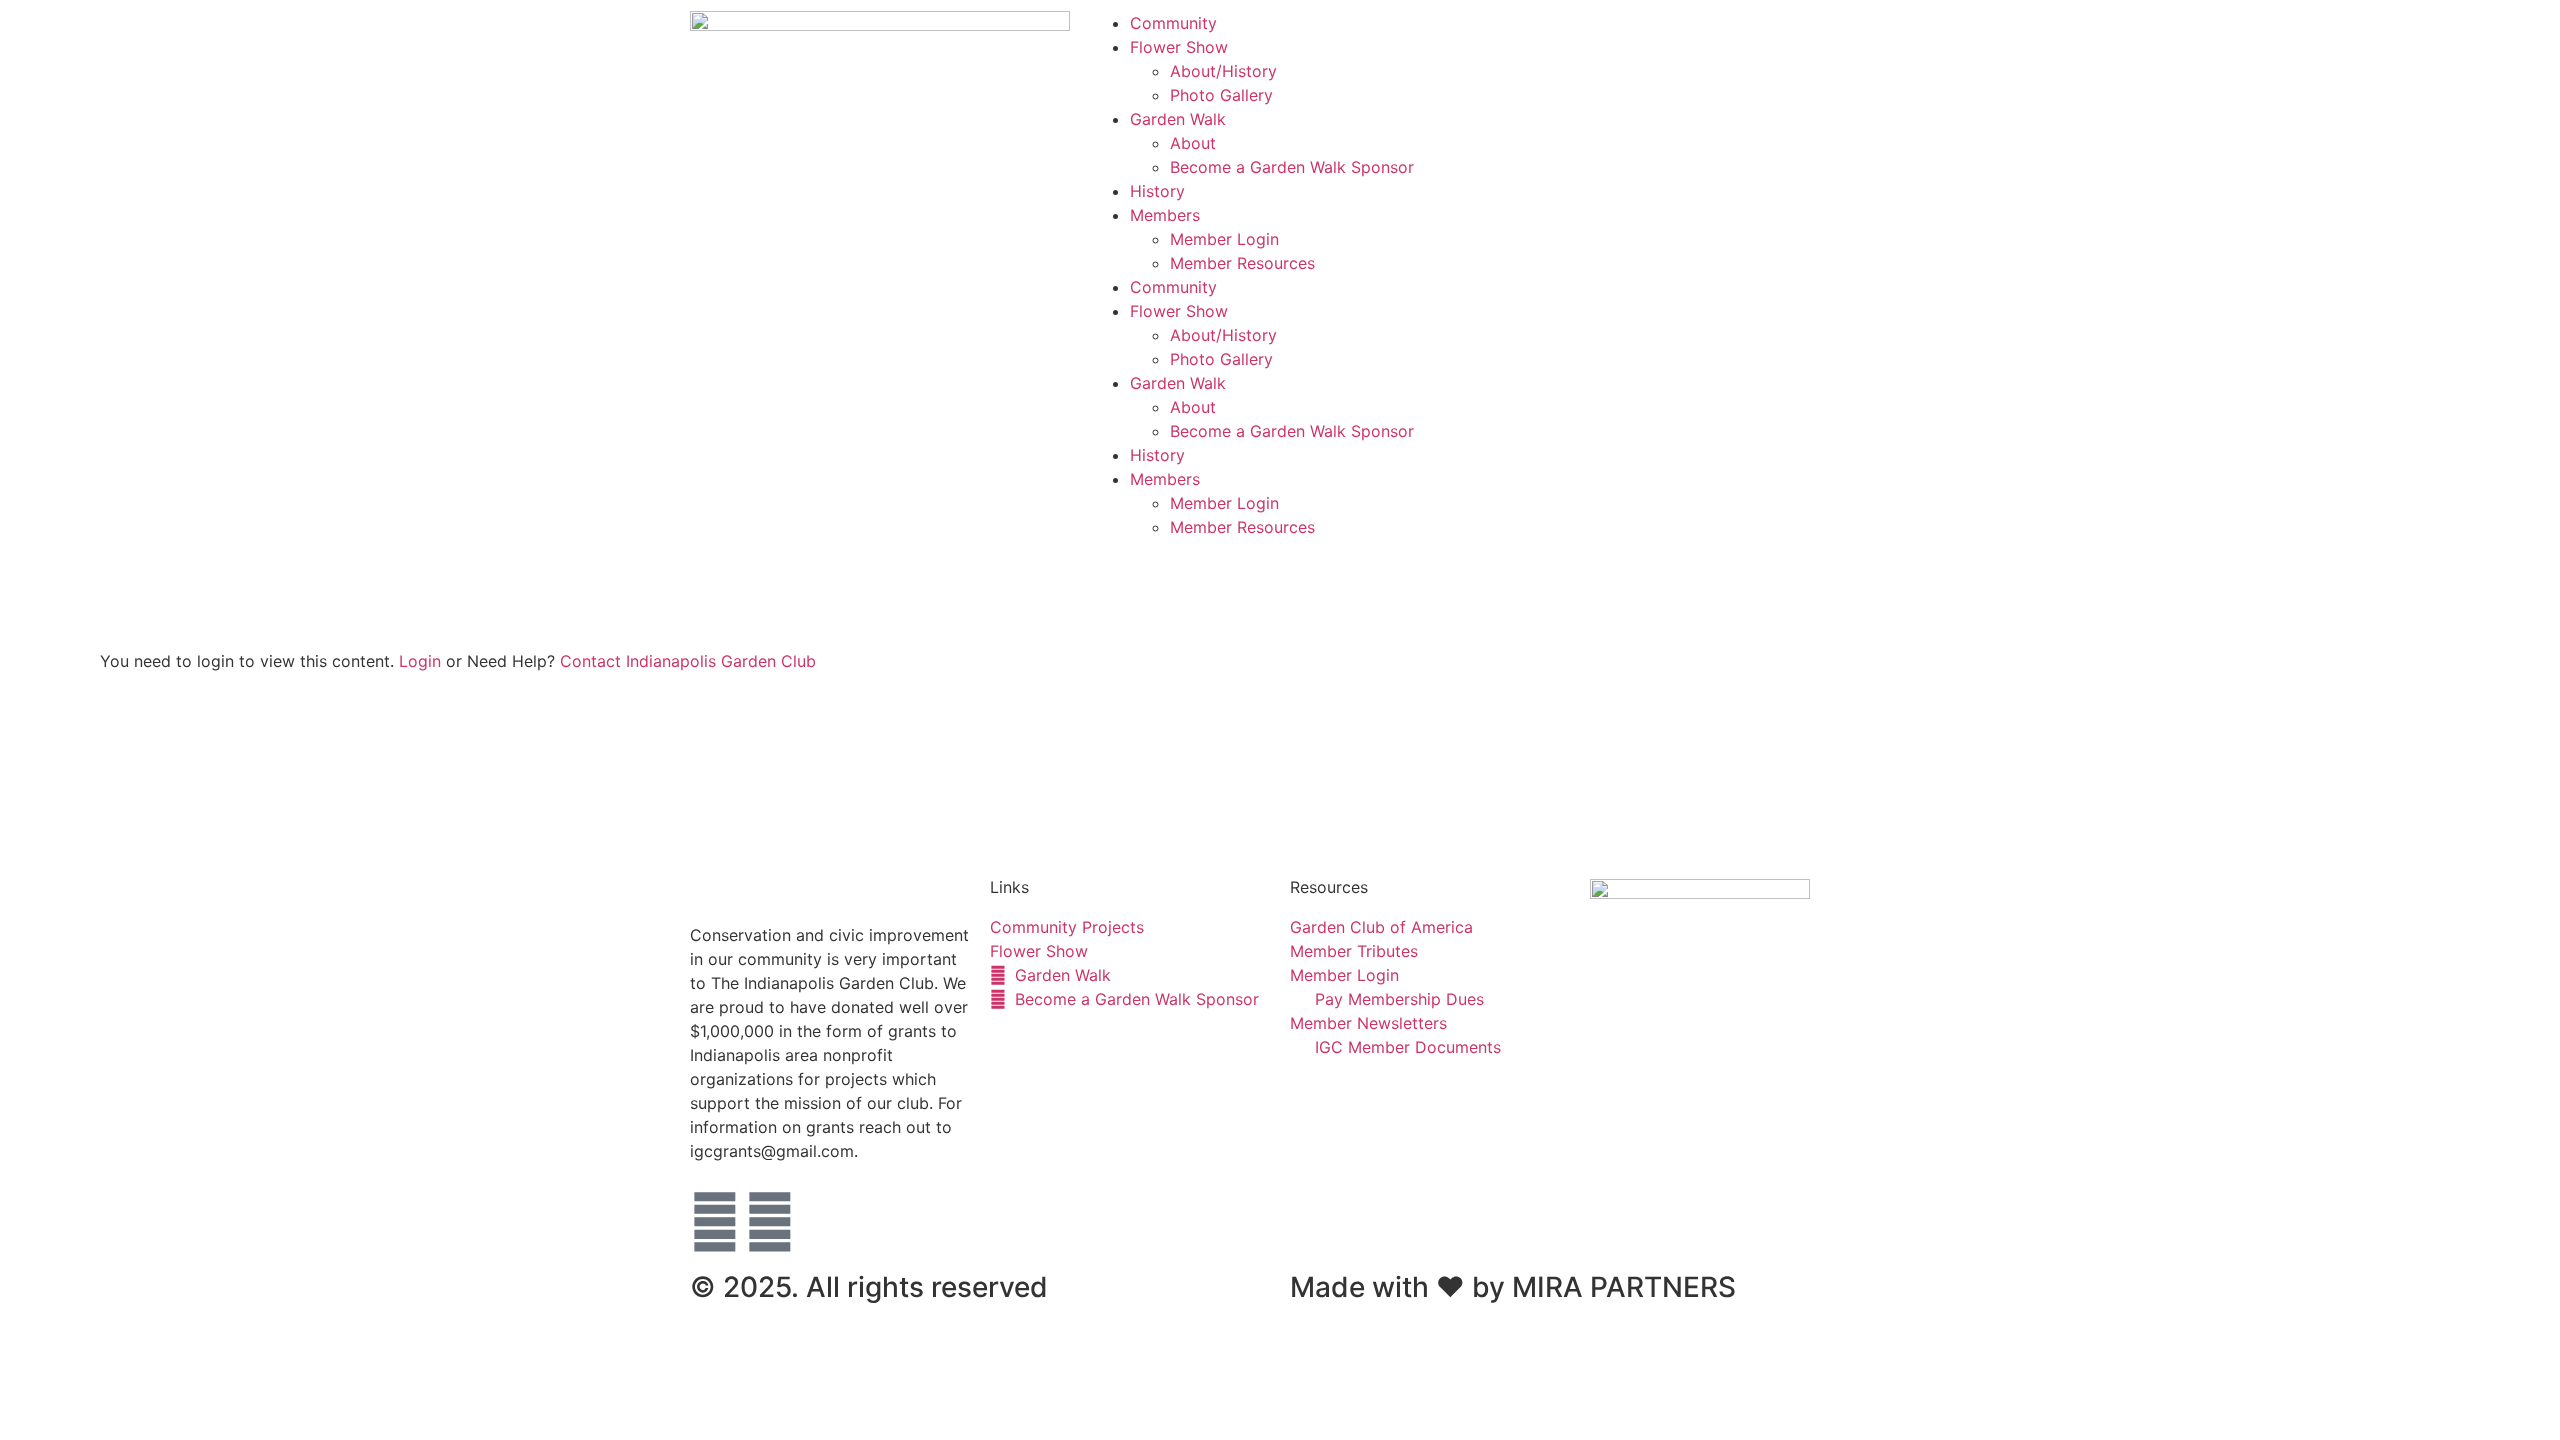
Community (1173, 23)
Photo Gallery (1221, 95)
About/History (1223, 71)
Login (420, 661)
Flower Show (1179, 47)
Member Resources (1242, 263)
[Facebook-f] (715, 1222)
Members (1165, 215)
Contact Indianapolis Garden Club (688, 661)
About (1193, 143)
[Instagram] (770, 1222)
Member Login (1224, 239)
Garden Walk (1178, 119)
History (1157, 191)
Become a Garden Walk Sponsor (1292, 167)
